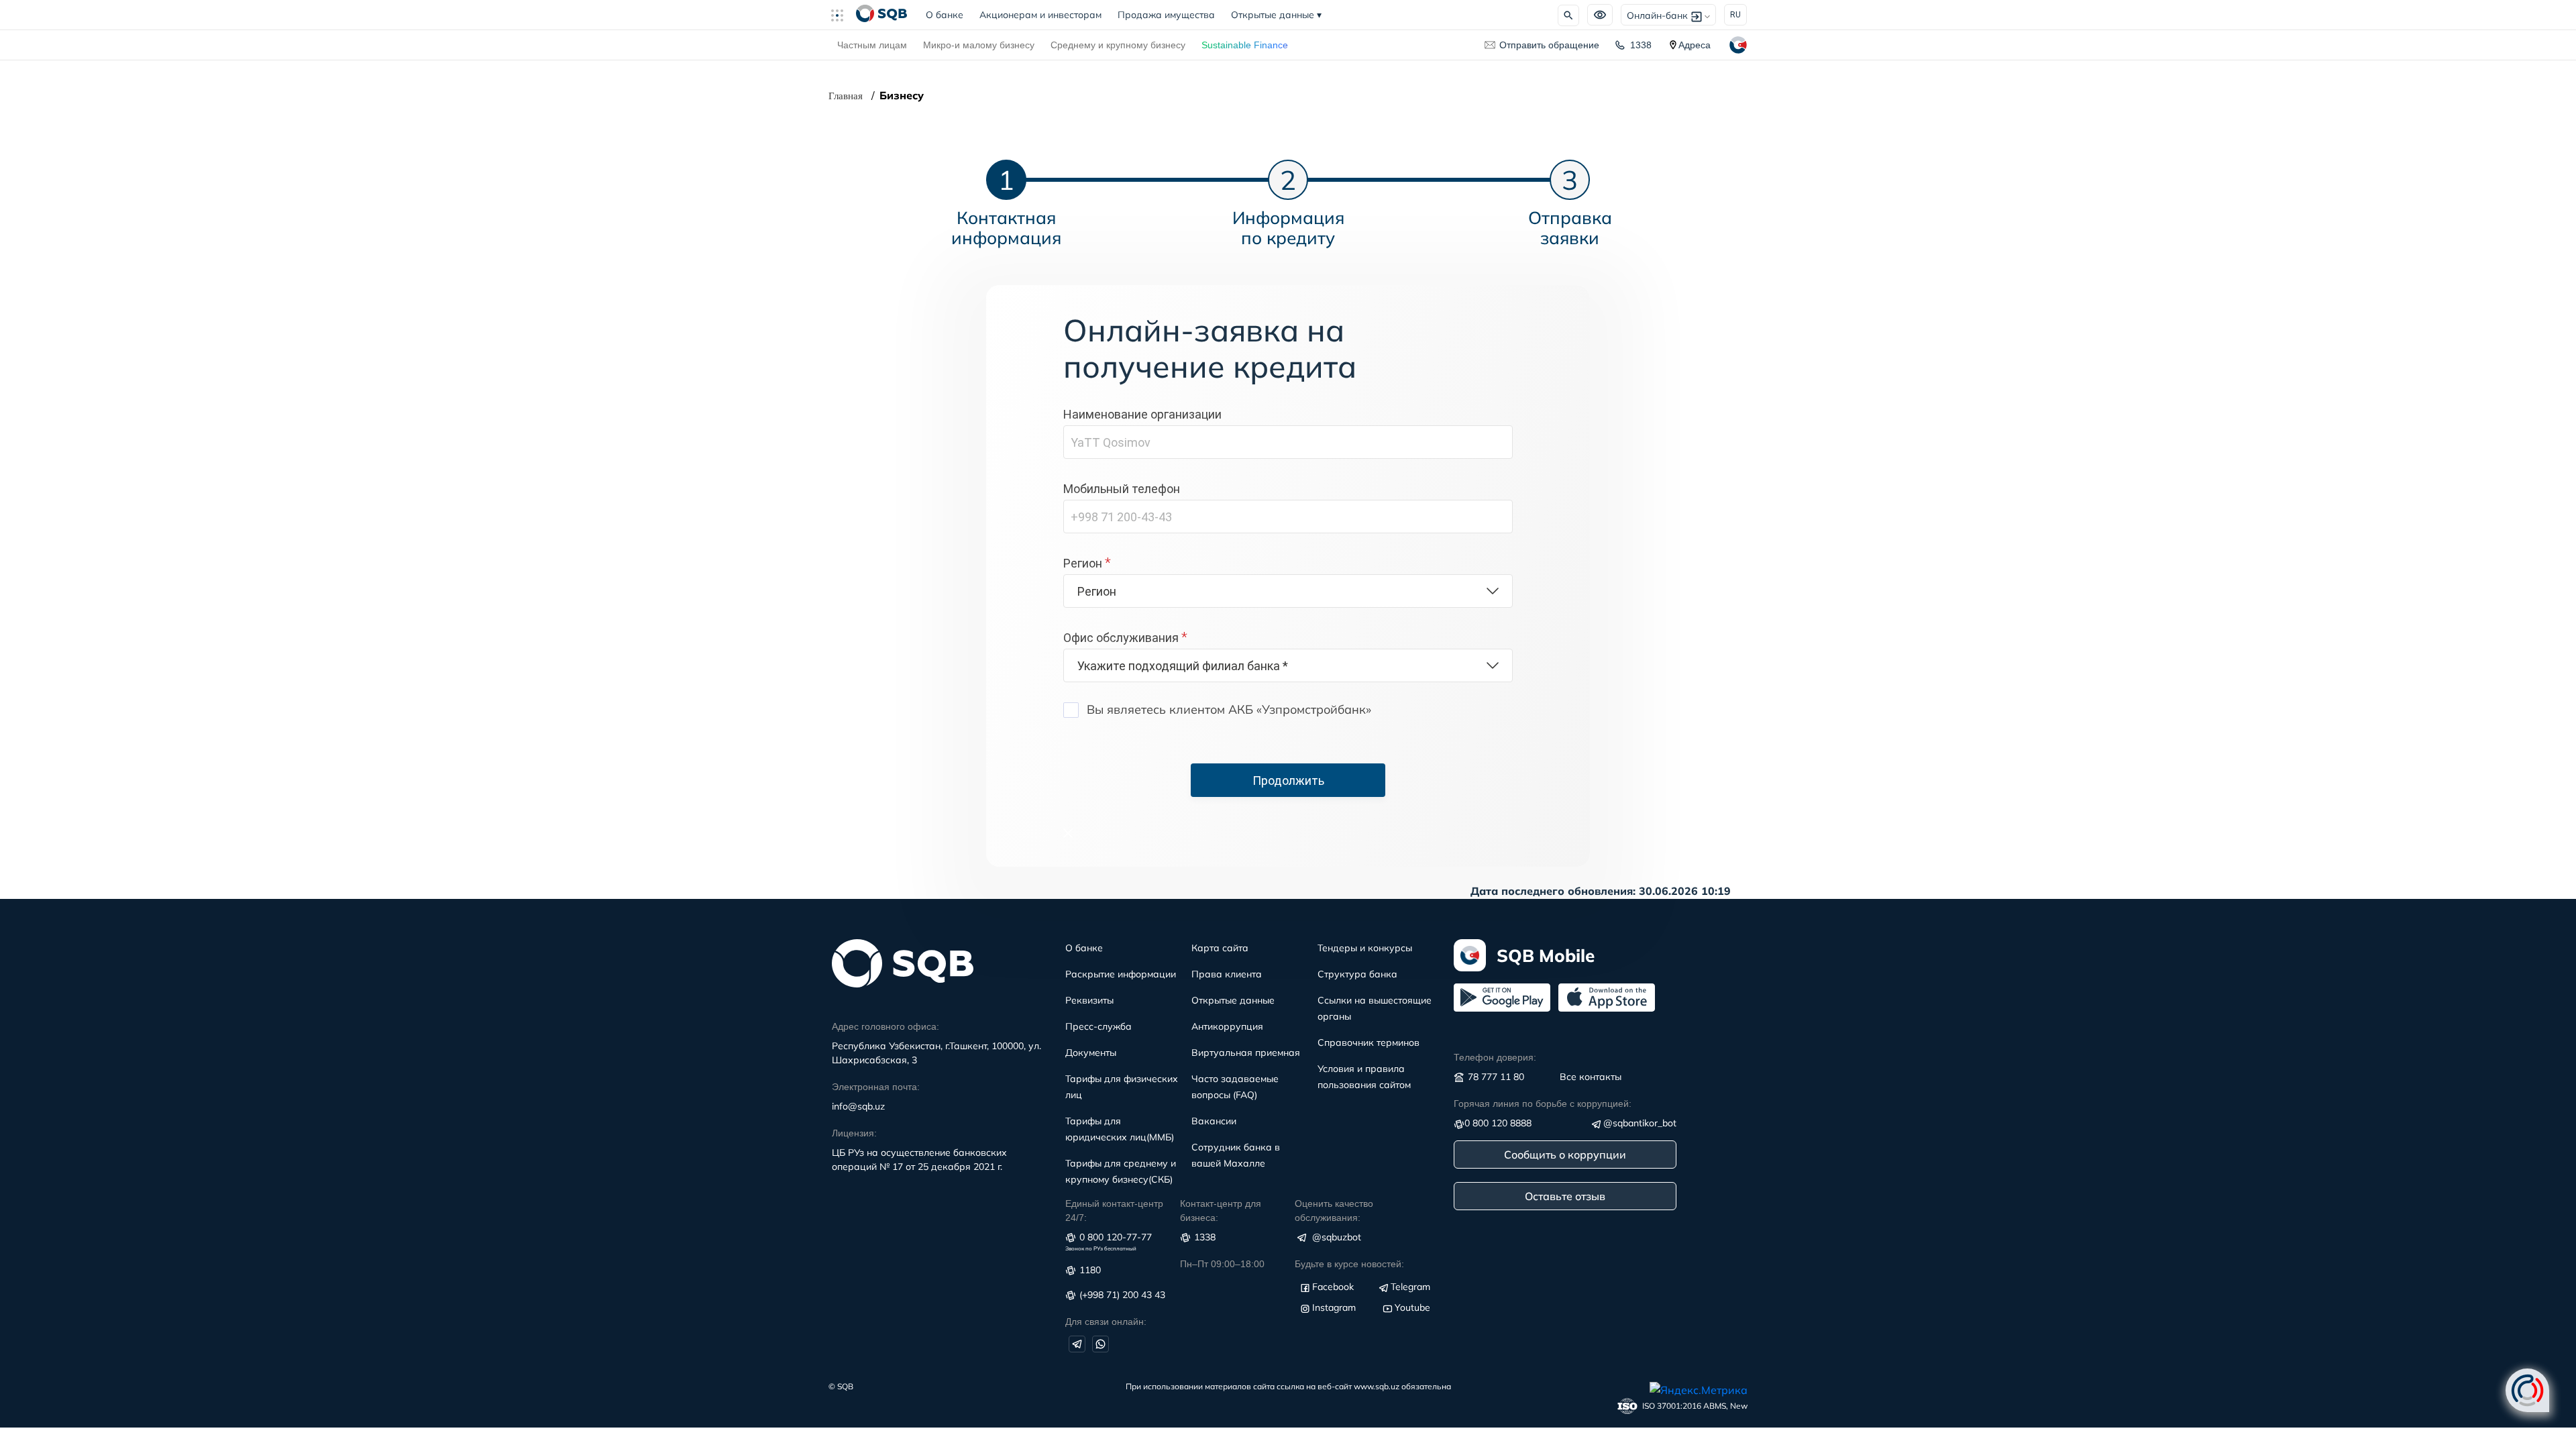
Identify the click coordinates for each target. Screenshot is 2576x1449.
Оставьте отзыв (1565, 1196)
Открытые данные (1276, 15)
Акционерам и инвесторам (1040, 15)
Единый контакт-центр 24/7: (1114, 1211)
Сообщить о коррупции (1565, 1155)
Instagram (1334, 1307)
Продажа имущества (1166, 15)
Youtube (1412, 1307)
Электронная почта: (876, 1087)
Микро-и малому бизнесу (979, 45)
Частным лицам (872, 45)
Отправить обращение (1549, 45)
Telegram (1410, 1287)
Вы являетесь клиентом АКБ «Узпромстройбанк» (1229, 709)
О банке (949, 15)
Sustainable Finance (1245, 45)
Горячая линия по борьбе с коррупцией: (1543, 1104)
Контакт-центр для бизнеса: (1221, 1211)
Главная (846, 96)
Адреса (1695, 45)
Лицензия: (854, 1133)
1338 (1641, 45)
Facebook (1333, 1287)
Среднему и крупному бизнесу (1118, 45)
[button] (843, 15)
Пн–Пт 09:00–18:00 (1222, 1264)
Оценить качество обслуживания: (1334, 1211)
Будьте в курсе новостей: (1349, 1264)
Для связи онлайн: (1106, 1322)
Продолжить (1288, 781)
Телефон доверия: (1495, 1057)
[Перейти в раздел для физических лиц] (881, 15)
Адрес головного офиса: (885, 1026)
